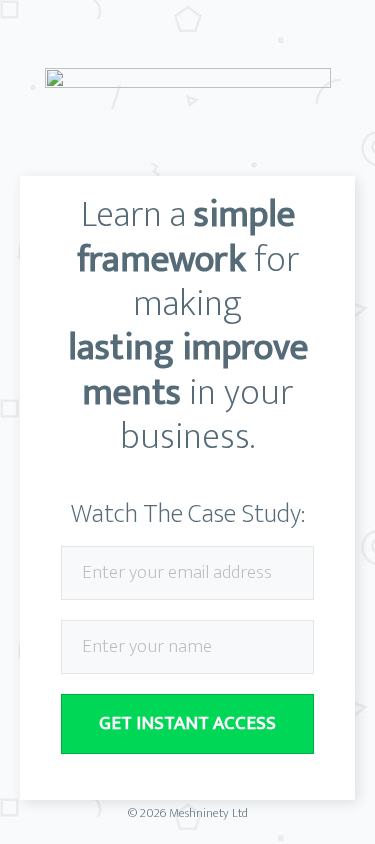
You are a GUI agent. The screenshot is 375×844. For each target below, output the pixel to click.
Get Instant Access (187, 723)
